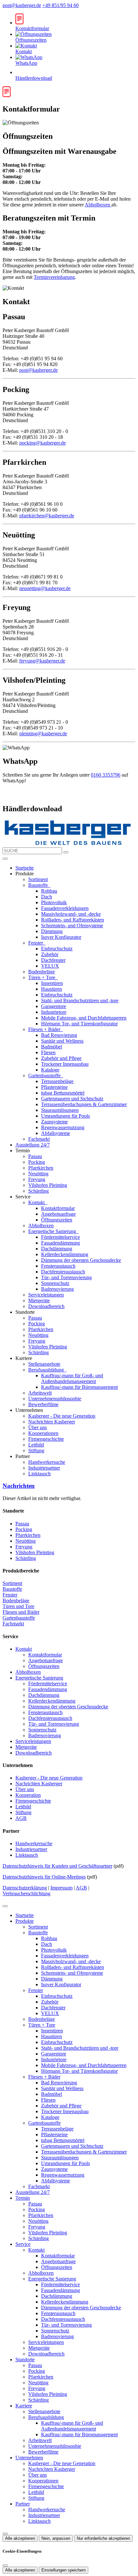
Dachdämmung (57, 1249)
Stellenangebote (44, 1364)
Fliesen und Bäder (21, 1612)
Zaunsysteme (54, 1122)
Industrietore (54, 1012)
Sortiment (38, 879)
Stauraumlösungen (60, 1110)
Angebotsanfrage (58, 1214)
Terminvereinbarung (54, 277)
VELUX (50, 966)
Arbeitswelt (40, 1393)
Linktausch (39, 1474)
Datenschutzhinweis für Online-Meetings (44, 1877)
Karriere (24, 2406)
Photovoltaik (54, 902)
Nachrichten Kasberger (52, 1422)
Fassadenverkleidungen (65, 908)
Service (23, 2244)
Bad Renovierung (59, 1035)
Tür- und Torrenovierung (66, 1277)
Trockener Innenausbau (65, 1064)
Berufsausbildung (47, 1370)
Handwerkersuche (47, 1462)
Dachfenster (53, 960)
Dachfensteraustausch (63, 1272)
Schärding (39, 1191)
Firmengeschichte (46, 1439)
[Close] (5, 1906)
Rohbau (49, 891)
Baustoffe (39, 885)
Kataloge (50, 1070)
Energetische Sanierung (53, 1231)
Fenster (36, 943)
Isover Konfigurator (61, 937)
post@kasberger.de (22, 5)
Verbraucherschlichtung (26, 1893)
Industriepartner (44, 1468)
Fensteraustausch (58, 1266)
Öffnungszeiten (57, 1220)
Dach (47, 897)
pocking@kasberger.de (43, 443)
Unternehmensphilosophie (55, 1399)
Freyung (37, 1179)
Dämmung (52, 931)
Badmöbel (52, 1047)
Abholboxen (98, 205)
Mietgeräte (39, 1301)
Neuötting (38, 1174)
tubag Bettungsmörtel (63, 1093)
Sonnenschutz (55, 1283)
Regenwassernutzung (63, 1127)
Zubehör (50, 954)
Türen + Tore (42, 977)
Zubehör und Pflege (61, 1058)
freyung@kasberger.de (42, 661)
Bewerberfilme (43, 1404)
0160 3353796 (106, 775)
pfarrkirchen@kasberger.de (47, 516)
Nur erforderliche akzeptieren (103, 2538)
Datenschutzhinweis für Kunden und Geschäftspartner (57, 1866)
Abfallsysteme (56, 1133)
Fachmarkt (39, 1139)
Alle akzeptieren (20, 2538)
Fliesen (48, 1052)
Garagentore (54, 1006)
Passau (35, 1156)
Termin (23, 2198)
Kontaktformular (58, 1208)
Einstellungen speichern (64, 2570)
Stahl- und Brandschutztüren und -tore (80, 1000)
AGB (21, 1818)
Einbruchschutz (57, 949)
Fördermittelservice (60, 1237)
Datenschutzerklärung (25, 1888)
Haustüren (52, 989)
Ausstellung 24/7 (33, 1145)
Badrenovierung (57, 1289)
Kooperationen (43, 1433)
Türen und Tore (18, 1606)
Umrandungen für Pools (65, 1116)
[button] (5, 859)
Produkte (25, 1921)
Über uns (38, 1427)
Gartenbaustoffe (45, 1075)
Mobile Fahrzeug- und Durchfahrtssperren (84, 1018)
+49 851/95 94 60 (60, 5)
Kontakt (37, 1202)
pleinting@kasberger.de (43, 734)
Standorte (25, 2359)
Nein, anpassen (56, 2538)
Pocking (37, 1162)
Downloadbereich (46, 1306)
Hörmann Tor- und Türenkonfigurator (79, 1024)
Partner (23, 2504)
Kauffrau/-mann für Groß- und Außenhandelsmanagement (72, 1378)
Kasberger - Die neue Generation (62, 1416)
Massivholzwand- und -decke (71, 914)
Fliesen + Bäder (45, 1029)
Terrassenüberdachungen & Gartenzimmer (84, 1104)
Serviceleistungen (46, 1295)
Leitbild (36, 1445)
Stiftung (36, 1451)
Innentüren (52, 983)
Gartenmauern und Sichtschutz (72, 1099)
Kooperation (28, 1795)
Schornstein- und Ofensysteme (72, 925)
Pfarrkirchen (41, 1168)
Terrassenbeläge (57, 1081)
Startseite (25, 868)
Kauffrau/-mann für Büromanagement (79, 1387)
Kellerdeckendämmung (65, 1254)
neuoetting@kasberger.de (45, 588)
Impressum (61, 1888)
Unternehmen (29, 2458)
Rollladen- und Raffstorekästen (73, 920)
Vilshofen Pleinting (48, 1185)
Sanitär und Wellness (62, 1041)
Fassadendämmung (60, 1243)
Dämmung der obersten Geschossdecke (81, 1260)
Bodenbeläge (42, 972)
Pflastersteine (54, 1087)
